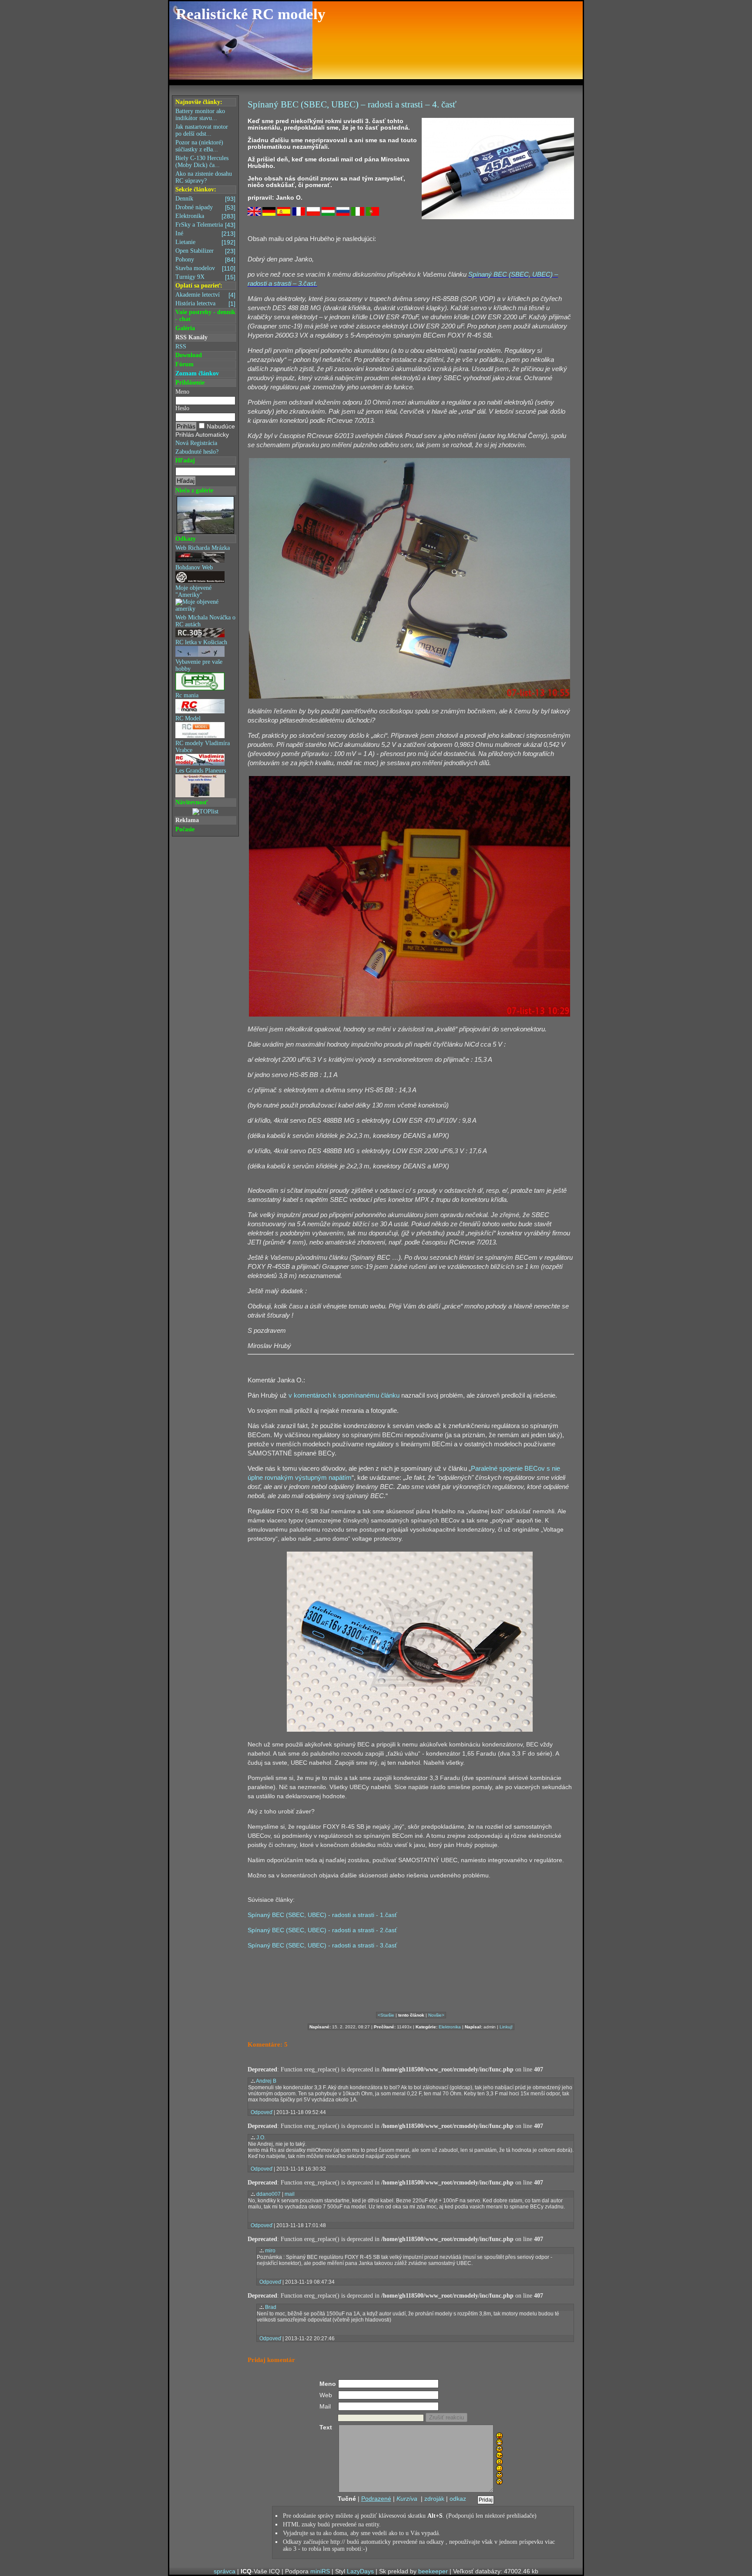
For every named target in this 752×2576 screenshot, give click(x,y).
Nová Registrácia (196, 443)
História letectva (205, 304)
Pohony (205, 260)
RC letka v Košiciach (201, 642)
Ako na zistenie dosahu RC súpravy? (204, 177)
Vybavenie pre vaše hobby (199, 665)
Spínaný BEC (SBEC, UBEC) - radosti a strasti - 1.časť (322, 1915)
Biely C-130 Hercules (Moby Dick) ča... (202, 162)
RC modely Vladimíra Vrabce (203, 747)
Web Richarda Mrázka (203, 548)
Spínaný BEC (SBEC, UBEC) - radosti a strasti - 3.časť (322, 1945)
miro (270, 2251)
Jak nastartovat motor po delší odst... (202, 130)
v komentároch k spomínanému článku (344, 1395)
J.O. (261, 2138)
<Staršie (386, 2015)
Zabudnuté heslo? (197, 452)
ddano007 (269, 2194)
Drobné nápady (205, 207)
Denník (205, 199)
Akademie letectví (205, 295)
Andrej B (266, 2081)
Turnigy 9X (205, 277)
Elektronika (205, 216)
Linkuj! (506, 2027)
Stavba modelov (205, 268)
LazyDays (360, 2571)
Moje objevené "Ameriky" (193, 591)
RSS (181, 346)
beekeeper (433, 2571)
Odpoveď (262, 2112)
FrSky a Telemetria (205, 225)
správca (225, 2571)
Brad (271, 2307)
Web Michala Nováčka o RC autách (205, 621)
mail (290, 2194)
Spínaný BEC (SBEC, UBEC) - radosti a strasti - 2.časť (322, 1930)
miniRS (320, 2571)
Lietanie (205, 242)
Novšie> (436, 2015)
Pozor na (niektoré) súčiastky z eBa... (199, 146)
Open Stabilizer (205, 251)
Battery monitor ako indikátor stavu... (200, 115)
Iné (205, 234)
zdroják (434, 2499)
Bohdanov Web (194, 567)
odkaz (458, 2499)
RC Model (188, 718)
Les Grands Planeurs (201, 771)
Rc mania (187, 695)
